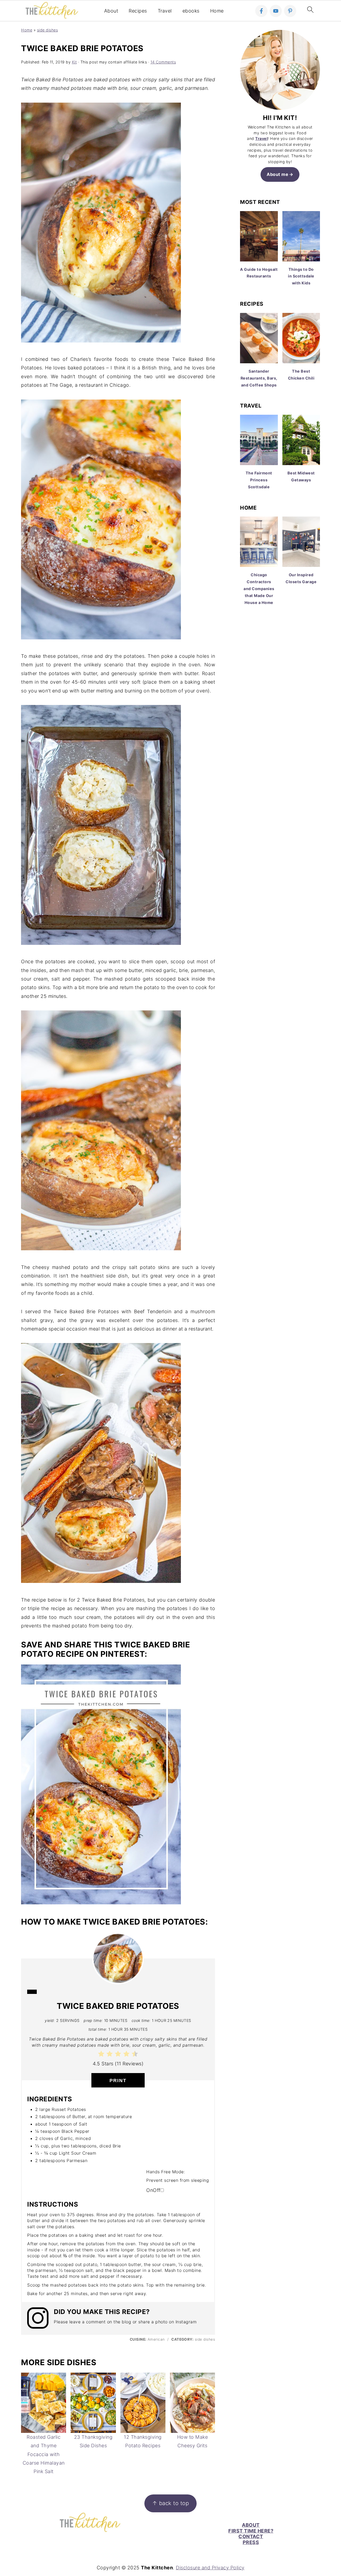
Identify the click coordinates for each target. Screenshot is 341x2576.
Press (251, 2542)
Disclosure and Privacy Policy (210, 2568)
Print (118, 2081)
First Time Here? (251, 2531)
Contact (251, 2536)
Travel (165, 11)
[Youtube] (276, 11)
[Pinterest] (290, 11)
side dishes (48, 30)
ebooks (191, 11)
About (111, 11)
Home (217, 11)
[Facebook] (261, 11)
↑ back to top (171, 2503)
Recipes (138, 11)
